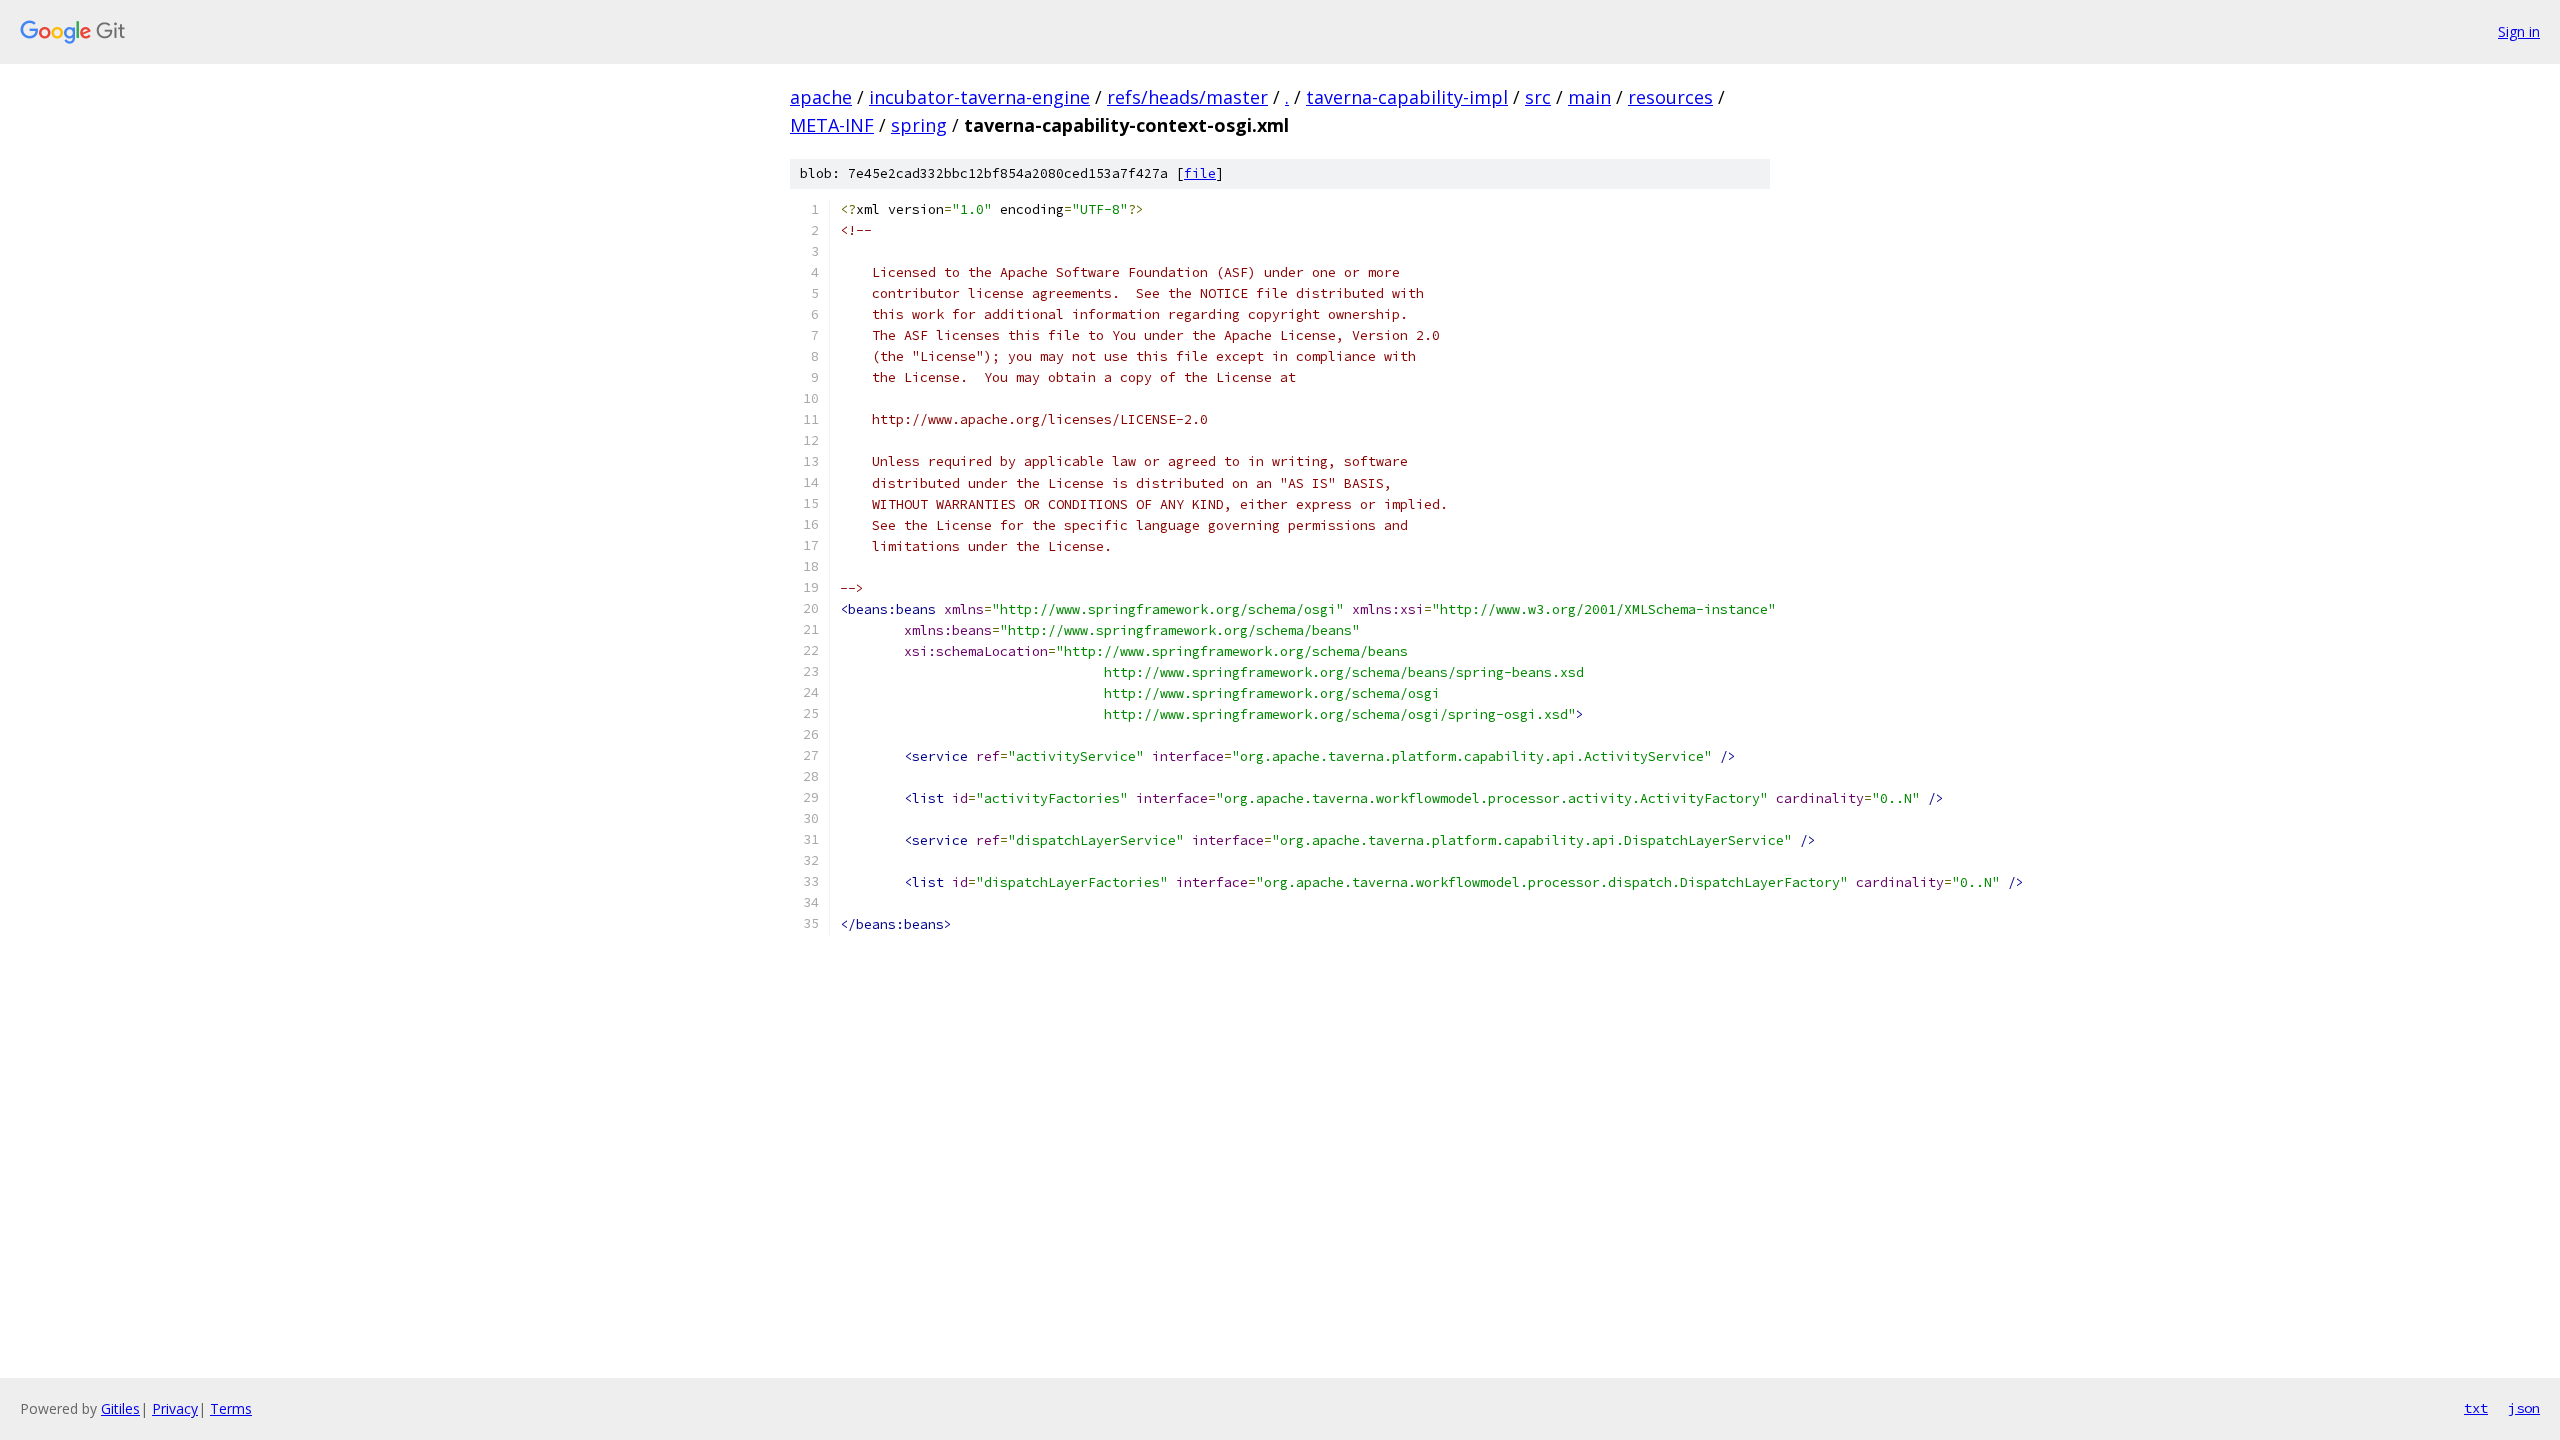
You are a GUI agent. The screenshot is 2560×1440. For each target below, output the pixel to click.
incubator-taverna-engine (979, 97)
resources (1670, 97)
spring (919, 125)
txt (2476, 1408)
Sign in (2519, 31)
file (1200, 173)
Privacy (175, 1408)
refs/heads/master (1187, 97)
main (1589, 97)
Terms (231, 1408)
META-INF (832, 125)
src (1538, 97)
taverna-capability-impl (1407, 97)
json (2524, 1408)
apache (821, 97)
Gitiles (120, 1408)
